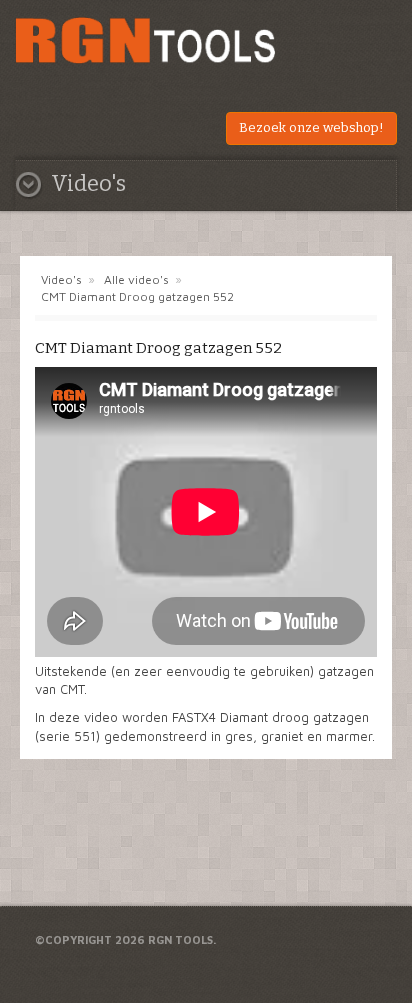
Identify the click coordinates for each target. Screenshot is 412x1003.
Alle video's (136, 279)
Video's (61, 279)
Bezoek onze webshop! (311, 127)
